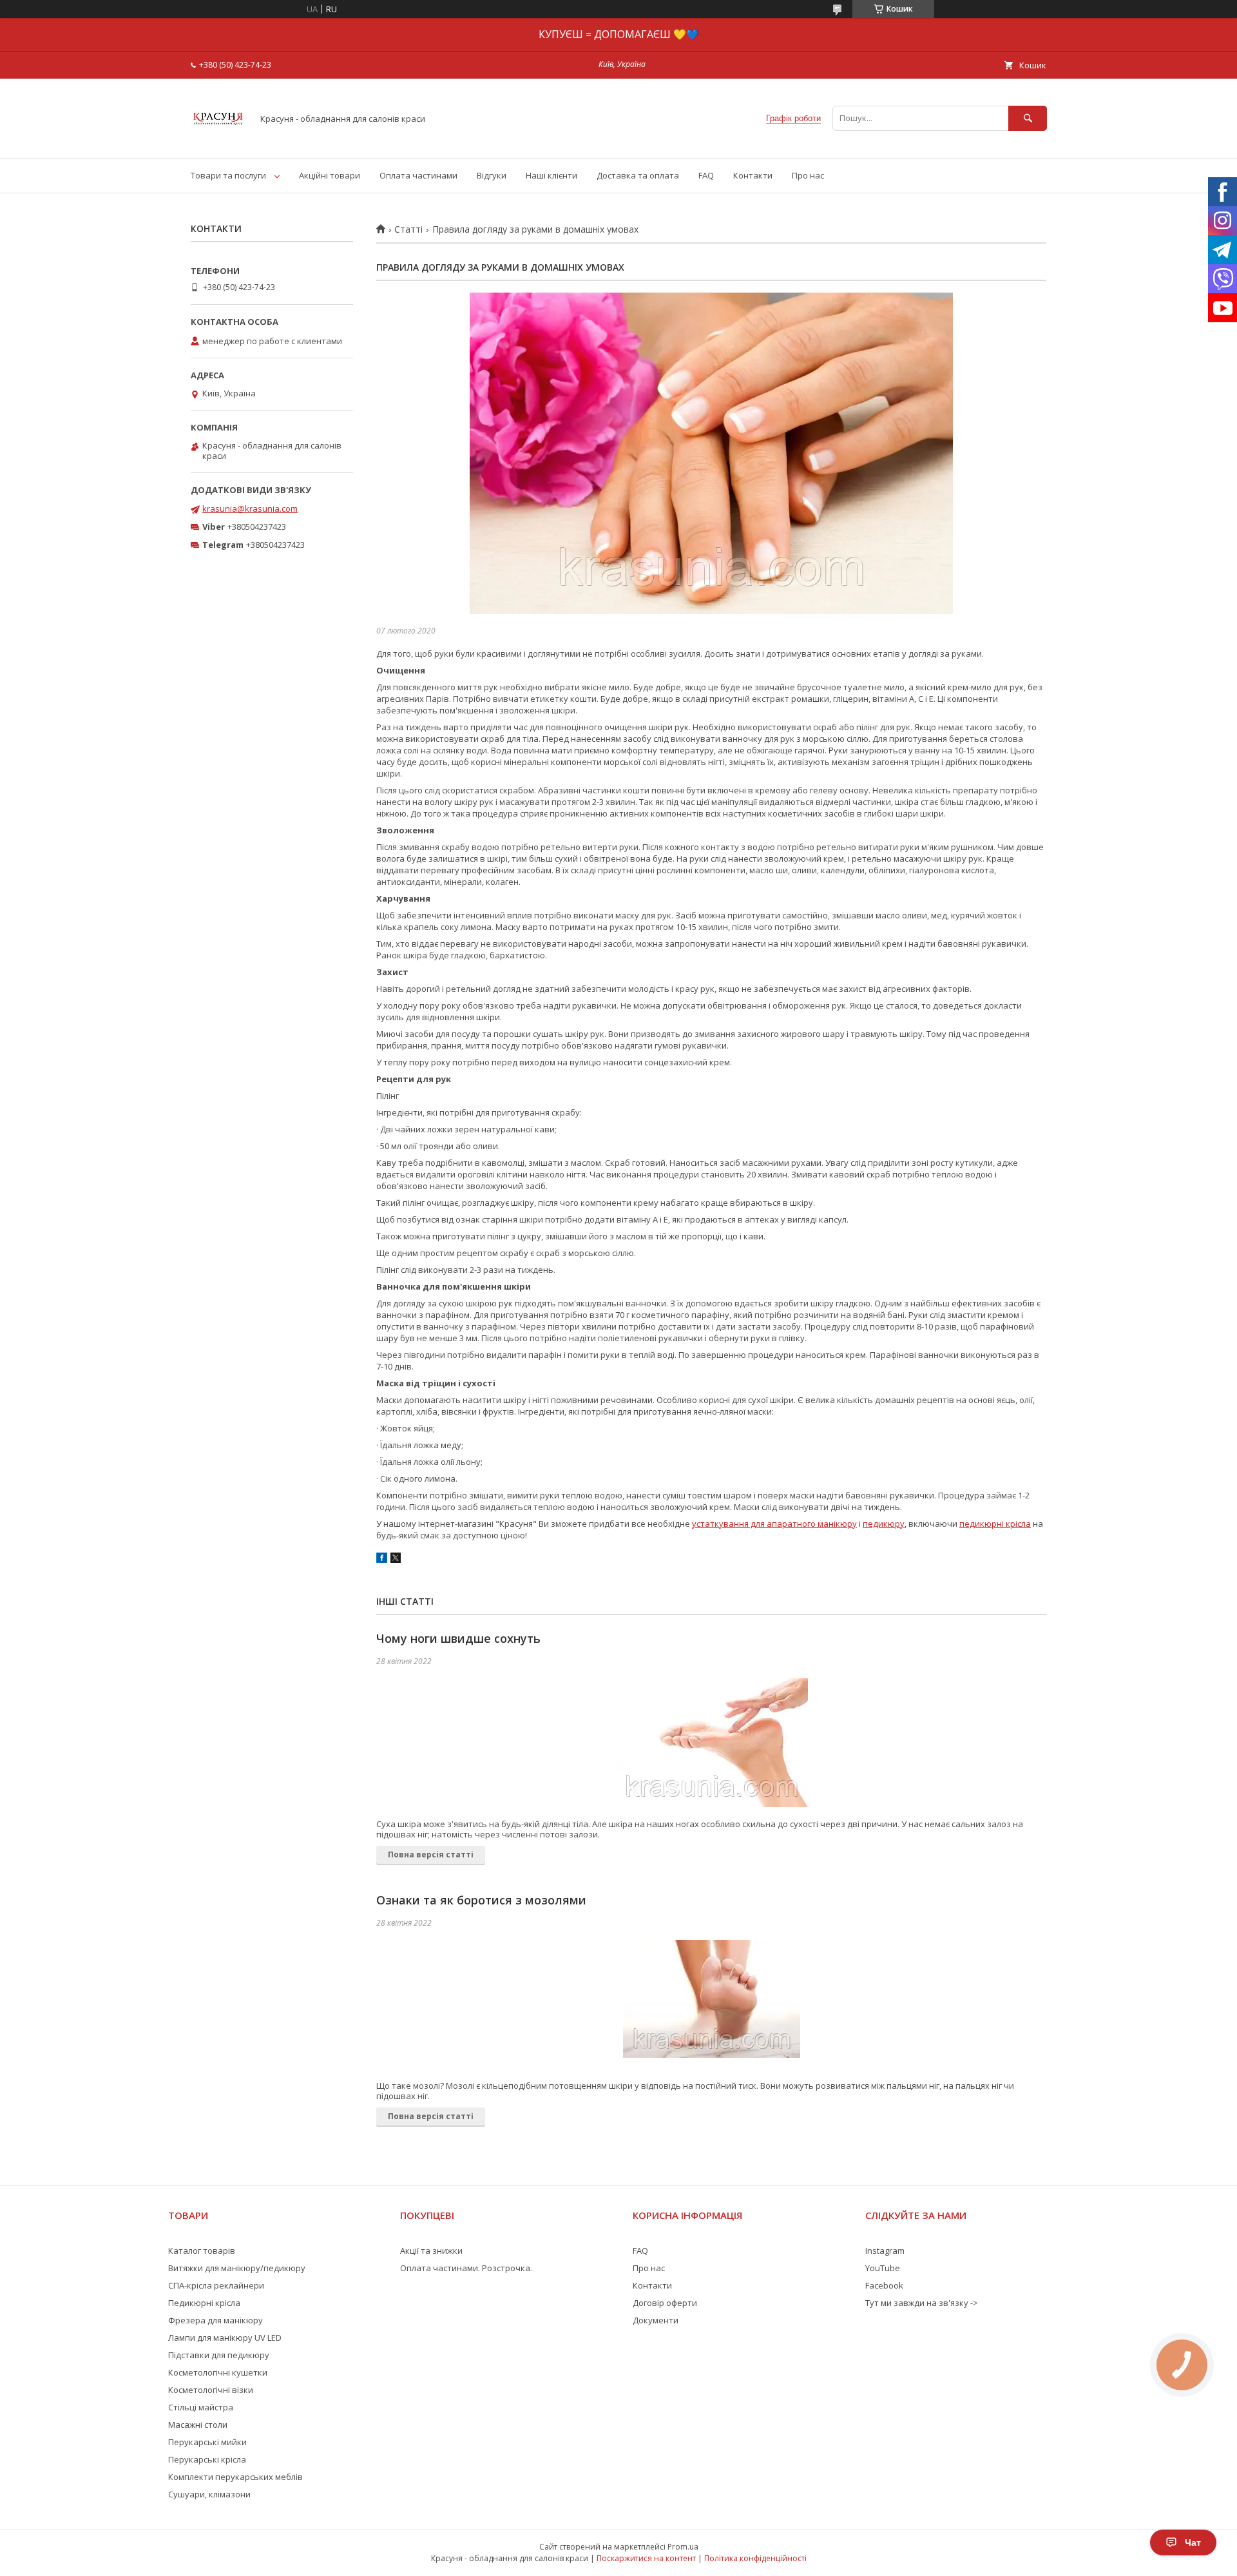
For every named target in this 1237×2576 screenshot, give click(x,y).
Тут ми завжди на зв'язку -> (922, 2303)
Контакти (753, 175)
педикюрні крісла (995, 1524)
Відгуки (492, 175)
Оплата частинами (418, 175)
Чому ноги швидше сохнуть (458, 1638)
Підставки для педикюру (219, 2355)
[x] (396, 1560)
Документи (656, 2320)
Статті (408, 229)
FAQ (706, 175)
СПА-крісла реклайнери (216, 2285)
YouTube (883, 2268)
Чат (1193, 2542)
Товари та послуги (228, 175)
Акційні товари (330, 175)
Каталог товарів (202, 2251)
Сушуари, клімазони (209, 2494)
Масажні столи (198, 2425)
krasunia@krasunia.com (250, 508)
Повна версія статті (431, 1855)
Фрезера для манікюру (216, 2320)
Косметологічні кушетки (218, 2372)
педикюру (884, 1524)
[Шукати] (1028, 118)
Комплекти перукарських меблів (235, 2477)
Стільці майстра (201, 2407)
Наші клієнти (551, 175)
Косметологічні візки (211, 2390)
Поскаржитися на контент (646, 2558)
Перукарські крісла (207, 2459)
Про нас (808, 175)
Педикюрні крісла (204, 2303)
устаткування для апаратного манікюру (774, 1524)
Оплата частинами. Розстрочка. (466, 2268)
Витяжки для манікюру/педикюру (237, 2268)
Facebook (884, 2285)
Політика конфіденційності (755, 2558)
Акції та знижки (431, 2251)
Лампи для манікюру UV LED (225, 2338)
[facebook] (382, 1560)
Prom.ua (683, 2547)
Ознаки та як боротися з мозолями (481, 1900)
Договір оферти (665, 2303)
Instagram (885, 2251)
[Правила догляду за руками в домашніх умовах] (711, 453)
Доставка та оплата (638, 175)
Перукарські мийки (207, 2442)
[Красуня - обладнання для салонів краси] (218, 142)
